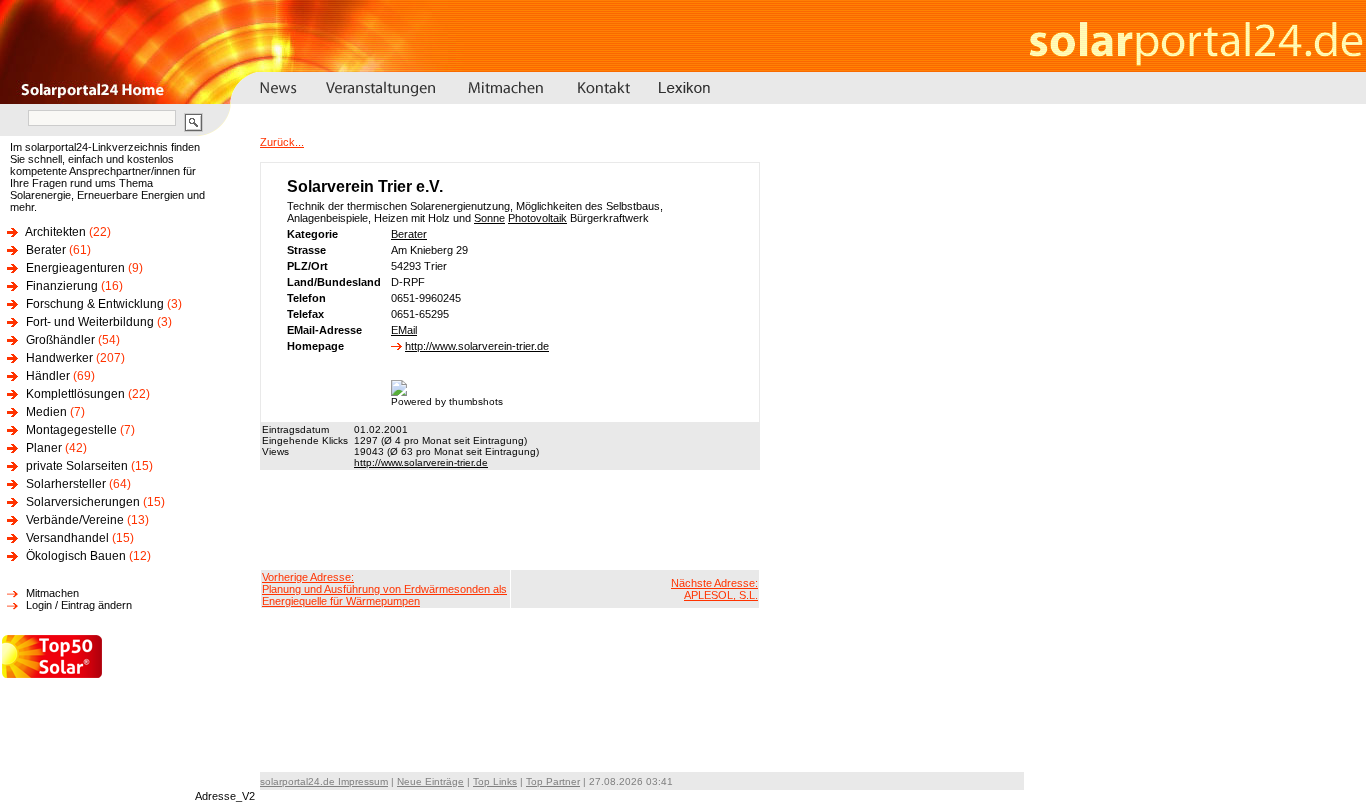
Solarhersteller (66, 484)
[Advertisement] (510, 520)
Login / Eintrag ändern (79, 605)
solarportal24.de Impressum (324, 781)
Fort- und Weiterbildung (90, 322)
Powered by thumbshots (447, 401)
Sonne (489, 218)
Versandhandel (67, 538)
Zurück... (282, 142)
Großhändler (60, 340)
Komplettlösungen (75, 394)
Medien (46, 412)
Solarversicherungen (83, 502)
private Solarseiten (77, 466)
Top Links (495, 781)
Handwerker (59, 358)
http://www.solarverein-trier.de (477, 346)
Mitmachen (52, 593)
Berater (46, 250)
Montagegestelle (71, 430)
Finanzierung (62, 286)
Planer (44, 448)
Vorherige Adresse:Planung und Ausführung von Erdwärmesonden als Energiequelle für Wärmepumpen (384, 589)
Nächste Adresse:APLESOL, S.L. (714, 589)
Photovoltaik (537, 218)
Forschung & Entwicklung (95, 304)
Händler (48, 376)
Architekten (55, 232)
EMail (404, 330)
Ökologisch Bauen (76, 556)
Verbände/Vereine (75, 520)
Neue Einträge (430, 781)
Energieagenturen (75, 268)
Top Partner (553, 781)
